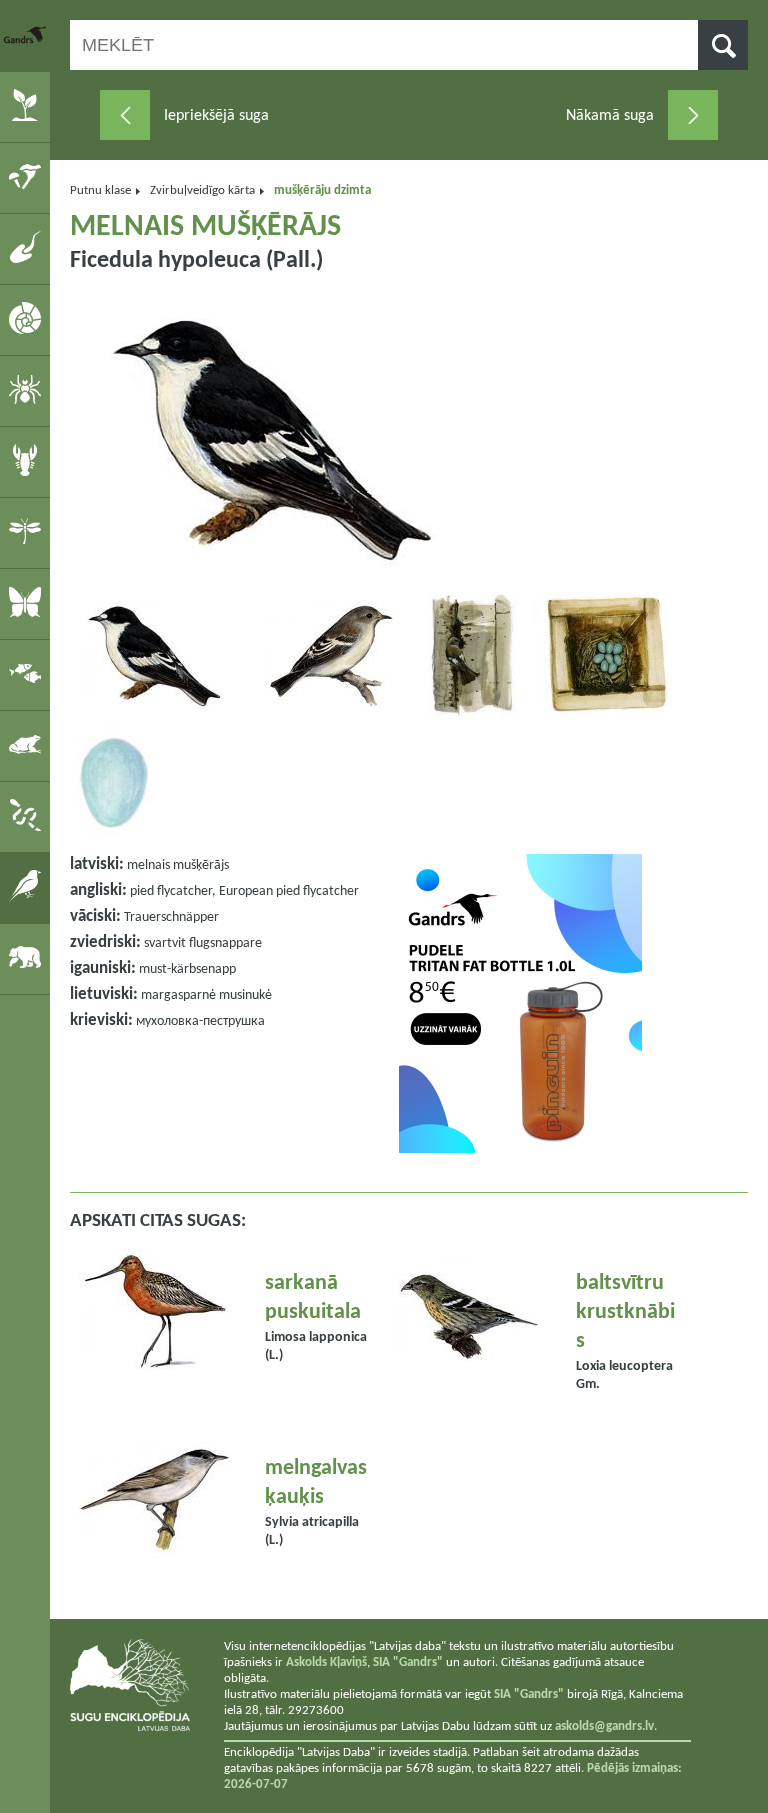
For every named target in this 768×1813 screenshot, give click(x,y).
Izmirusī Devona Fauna (28, 248)
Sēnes (28, 177)
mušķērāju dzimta (322, 190)
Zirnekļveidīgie (28, 390)
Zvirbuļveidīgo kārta (202, 190)
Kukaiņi (28, 532)
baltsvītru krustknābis (625, 1312)
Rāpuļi (28, 816)
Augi (28, 106)
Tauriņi (28, 603)
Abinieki (28, 745)
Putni (28, 887)
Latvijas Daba (27, 35)
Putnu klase (100, 190)
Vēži (28, 461)
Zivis (28, 674)
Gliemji (28, 319)
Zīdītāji (28, 958)
